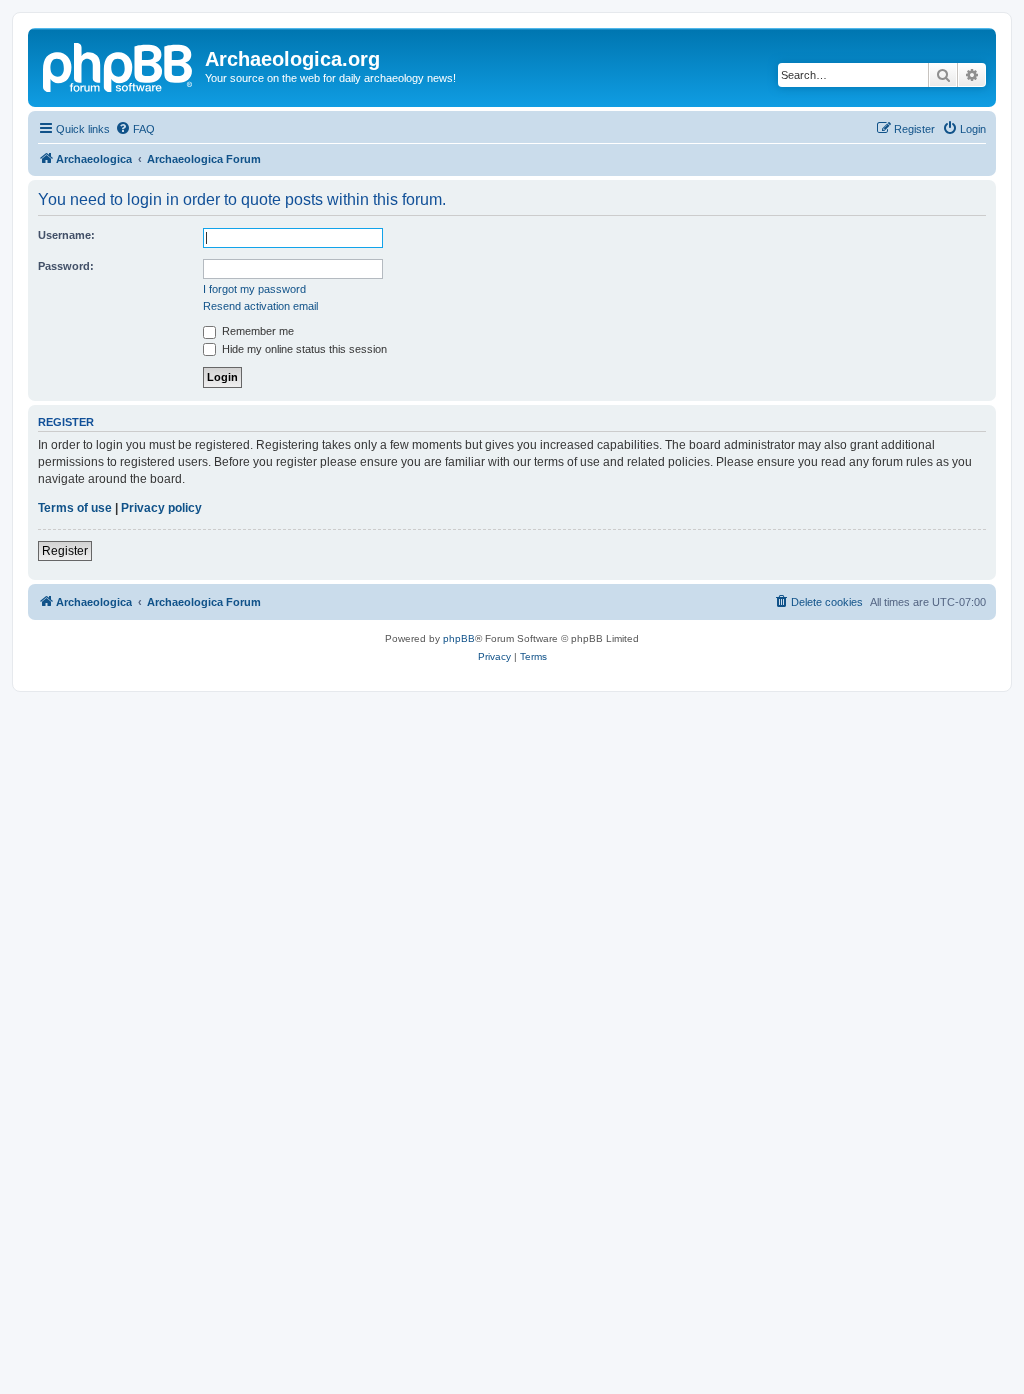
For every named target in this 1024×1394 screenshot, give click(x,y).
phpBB (459, 638)
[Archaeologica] (119, 65)
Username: (66, 235)
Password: (66, 266)
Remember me (256, 331)
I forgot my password (254, 289)
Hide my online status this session (303, 349)
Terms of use (75, 508)
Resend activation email (260, 306)
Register (65, 551)
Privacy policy (161, 508)
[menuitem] (135, 129)
